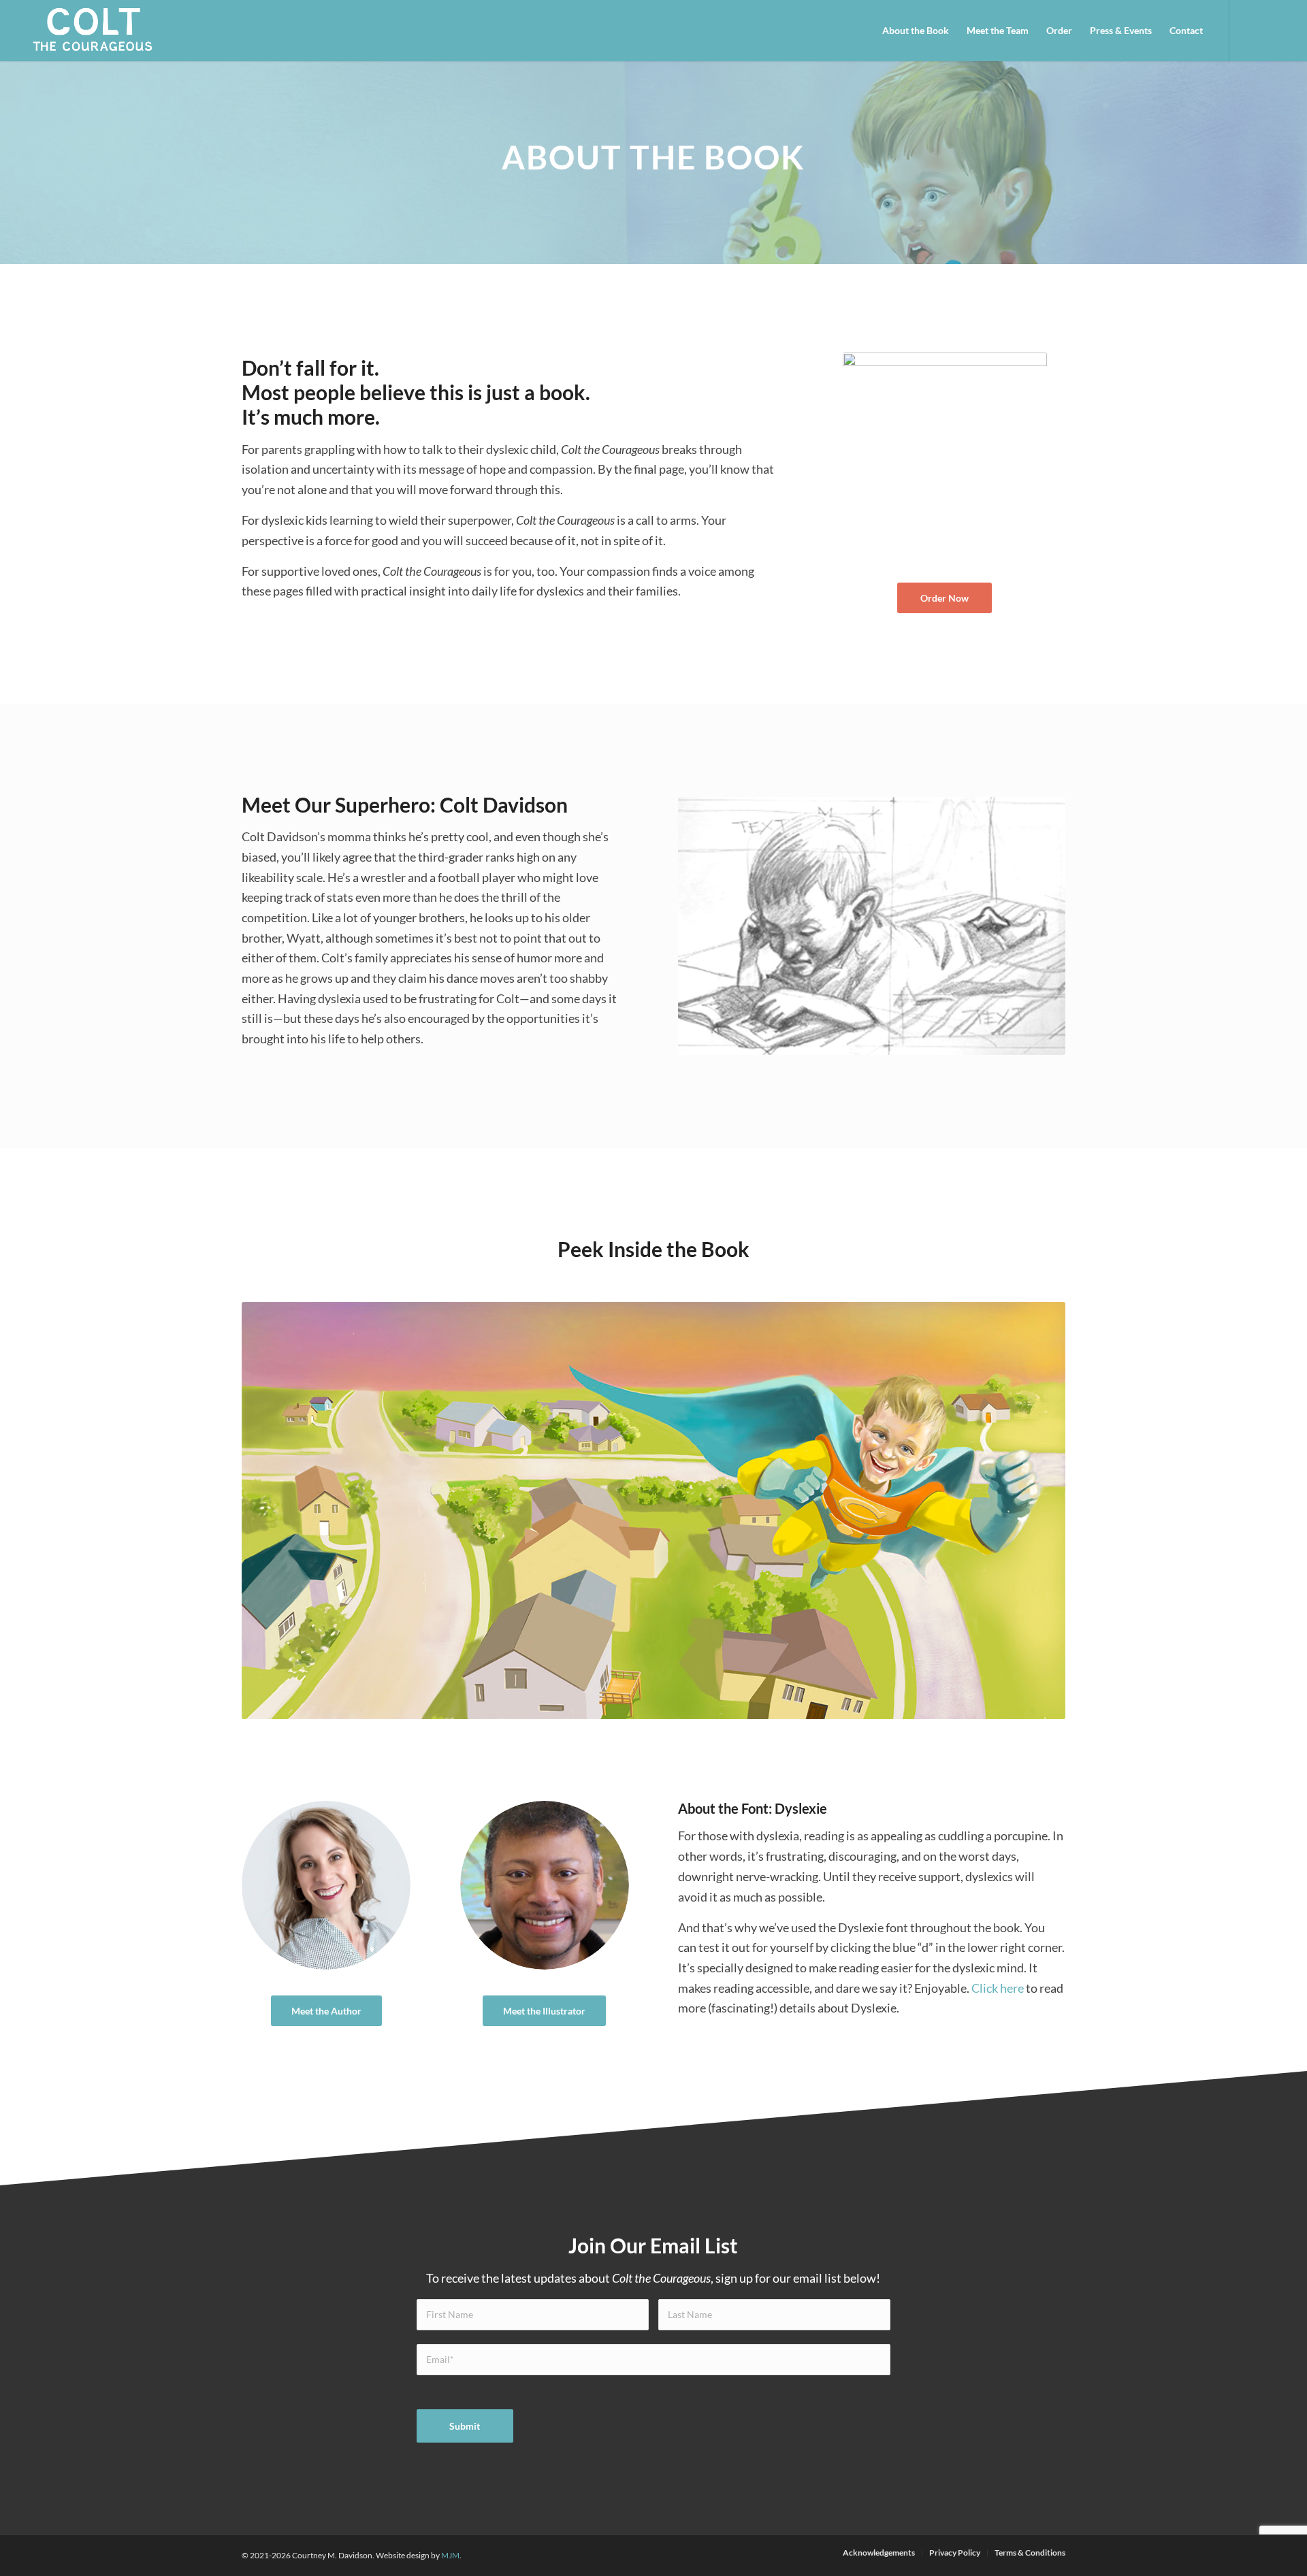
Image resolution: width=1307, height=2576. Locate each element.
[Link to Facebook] (1250, 30)
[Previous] (272, 1511)
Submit (465, 2426)
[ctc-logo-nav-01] (93, 31)
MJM (450, 2555)
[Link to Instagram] (1271, 30)
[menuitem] (916, 31)
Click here (998, 1988)
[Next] (1035, 1511)
